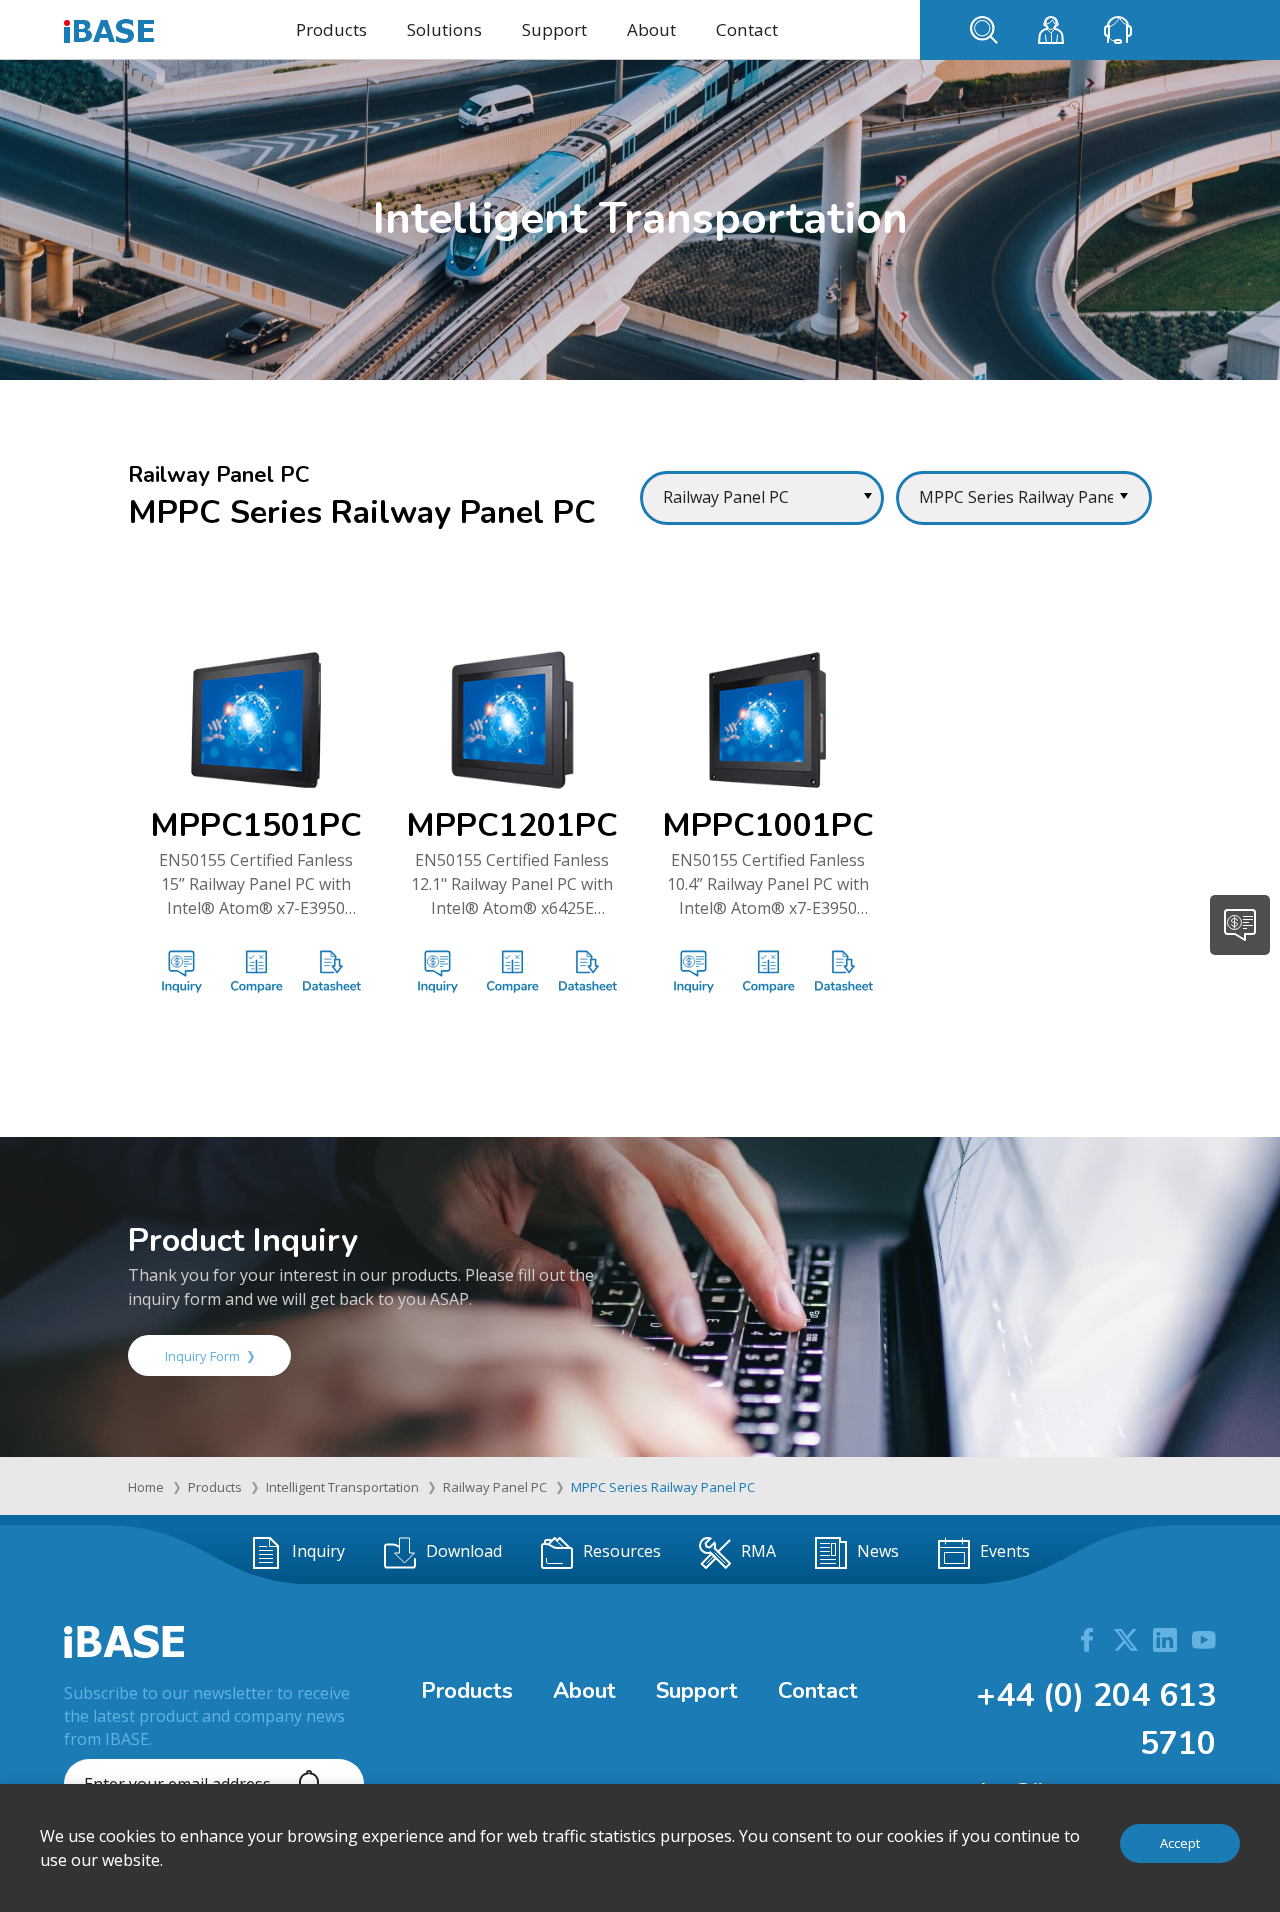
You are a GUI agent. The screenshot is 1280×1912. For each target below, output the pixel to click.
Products (331, 29)
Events (1005, 1551)
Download (464, 1551)
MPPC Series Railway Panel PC (663, 1487)
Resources (622, 1551)
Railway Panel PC (495, 1487)
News (878, 1551)
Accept (1180, 1843)
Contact (747, 29)
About (651, 29)
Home (146, 1487)
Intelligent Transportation (342, 1487)
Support (554, 29)
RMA (758, 1551)
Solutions (444, 29)
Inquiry (318, 1551)
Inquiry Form (202, 1356)
